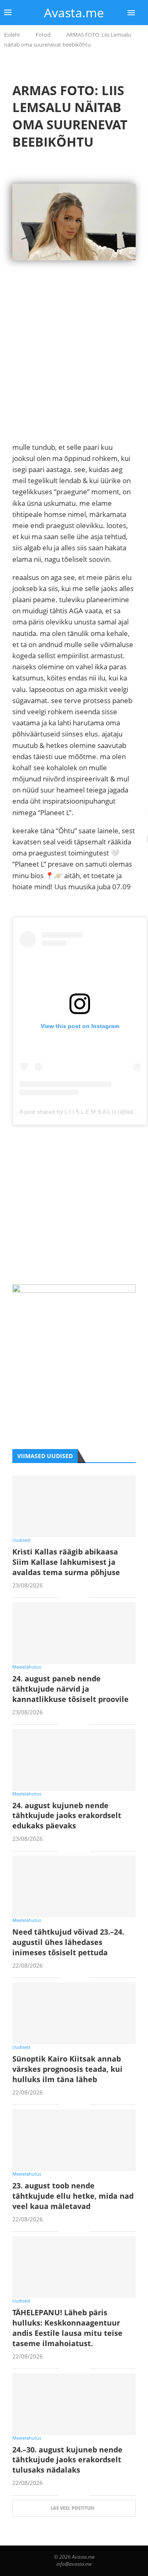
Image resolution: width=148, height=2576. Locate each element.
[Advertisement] (74, 367)
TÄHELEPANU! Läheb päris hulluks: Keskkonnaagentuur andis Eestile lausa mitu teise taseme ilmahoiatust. (67, 2328)
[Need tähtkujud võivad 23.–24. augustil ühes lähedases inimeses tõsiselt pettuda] (74, 1886)
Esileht (12, 35)
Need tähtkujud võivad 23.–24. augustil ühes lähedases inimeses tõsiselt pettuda (68, 1942)
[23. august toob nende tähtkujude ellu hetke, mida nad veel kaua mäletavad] (74, 2140)
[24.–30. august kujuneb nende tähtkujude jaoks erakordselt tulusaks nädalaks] (74, 2404)
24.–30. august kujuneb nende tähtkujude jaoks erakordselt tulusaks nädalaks (67, 2460)
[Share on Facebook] (71, 1598)
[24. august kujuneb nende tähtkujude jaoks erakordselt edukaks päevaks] (74, 1760)
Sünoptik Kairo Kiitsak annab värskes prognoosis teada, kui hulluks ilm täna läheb (67, 2069)
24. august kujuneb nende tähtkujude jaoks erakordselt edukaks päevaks (67, 1816)
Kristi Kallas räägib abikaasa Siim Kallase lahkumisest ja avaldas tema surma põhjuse (66, 1562)
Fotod (43, 35)
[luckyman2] (74, 1290)
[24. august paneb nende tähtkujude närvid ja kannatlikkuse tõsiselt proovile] (74, 1633)
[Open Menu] (131, 13)
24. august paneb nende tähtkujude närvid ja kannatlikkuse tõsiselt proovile (71, 1689)
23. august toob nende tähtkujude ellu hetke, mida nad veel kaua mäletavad (73, 2196)
